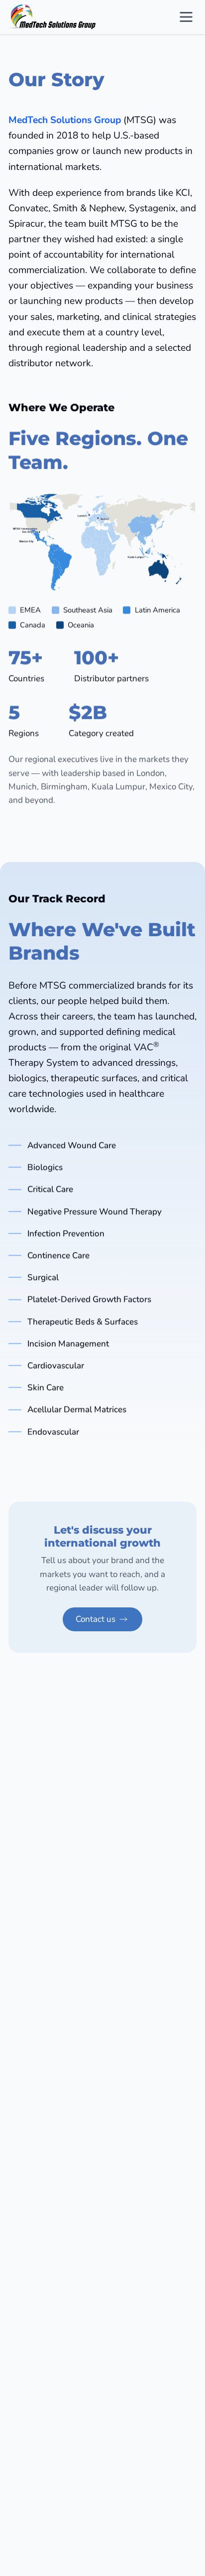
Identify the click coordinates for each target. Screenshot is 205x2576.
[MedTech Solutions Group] (52, 17)
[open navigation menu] (186, 17)
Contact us (96, 1619)
